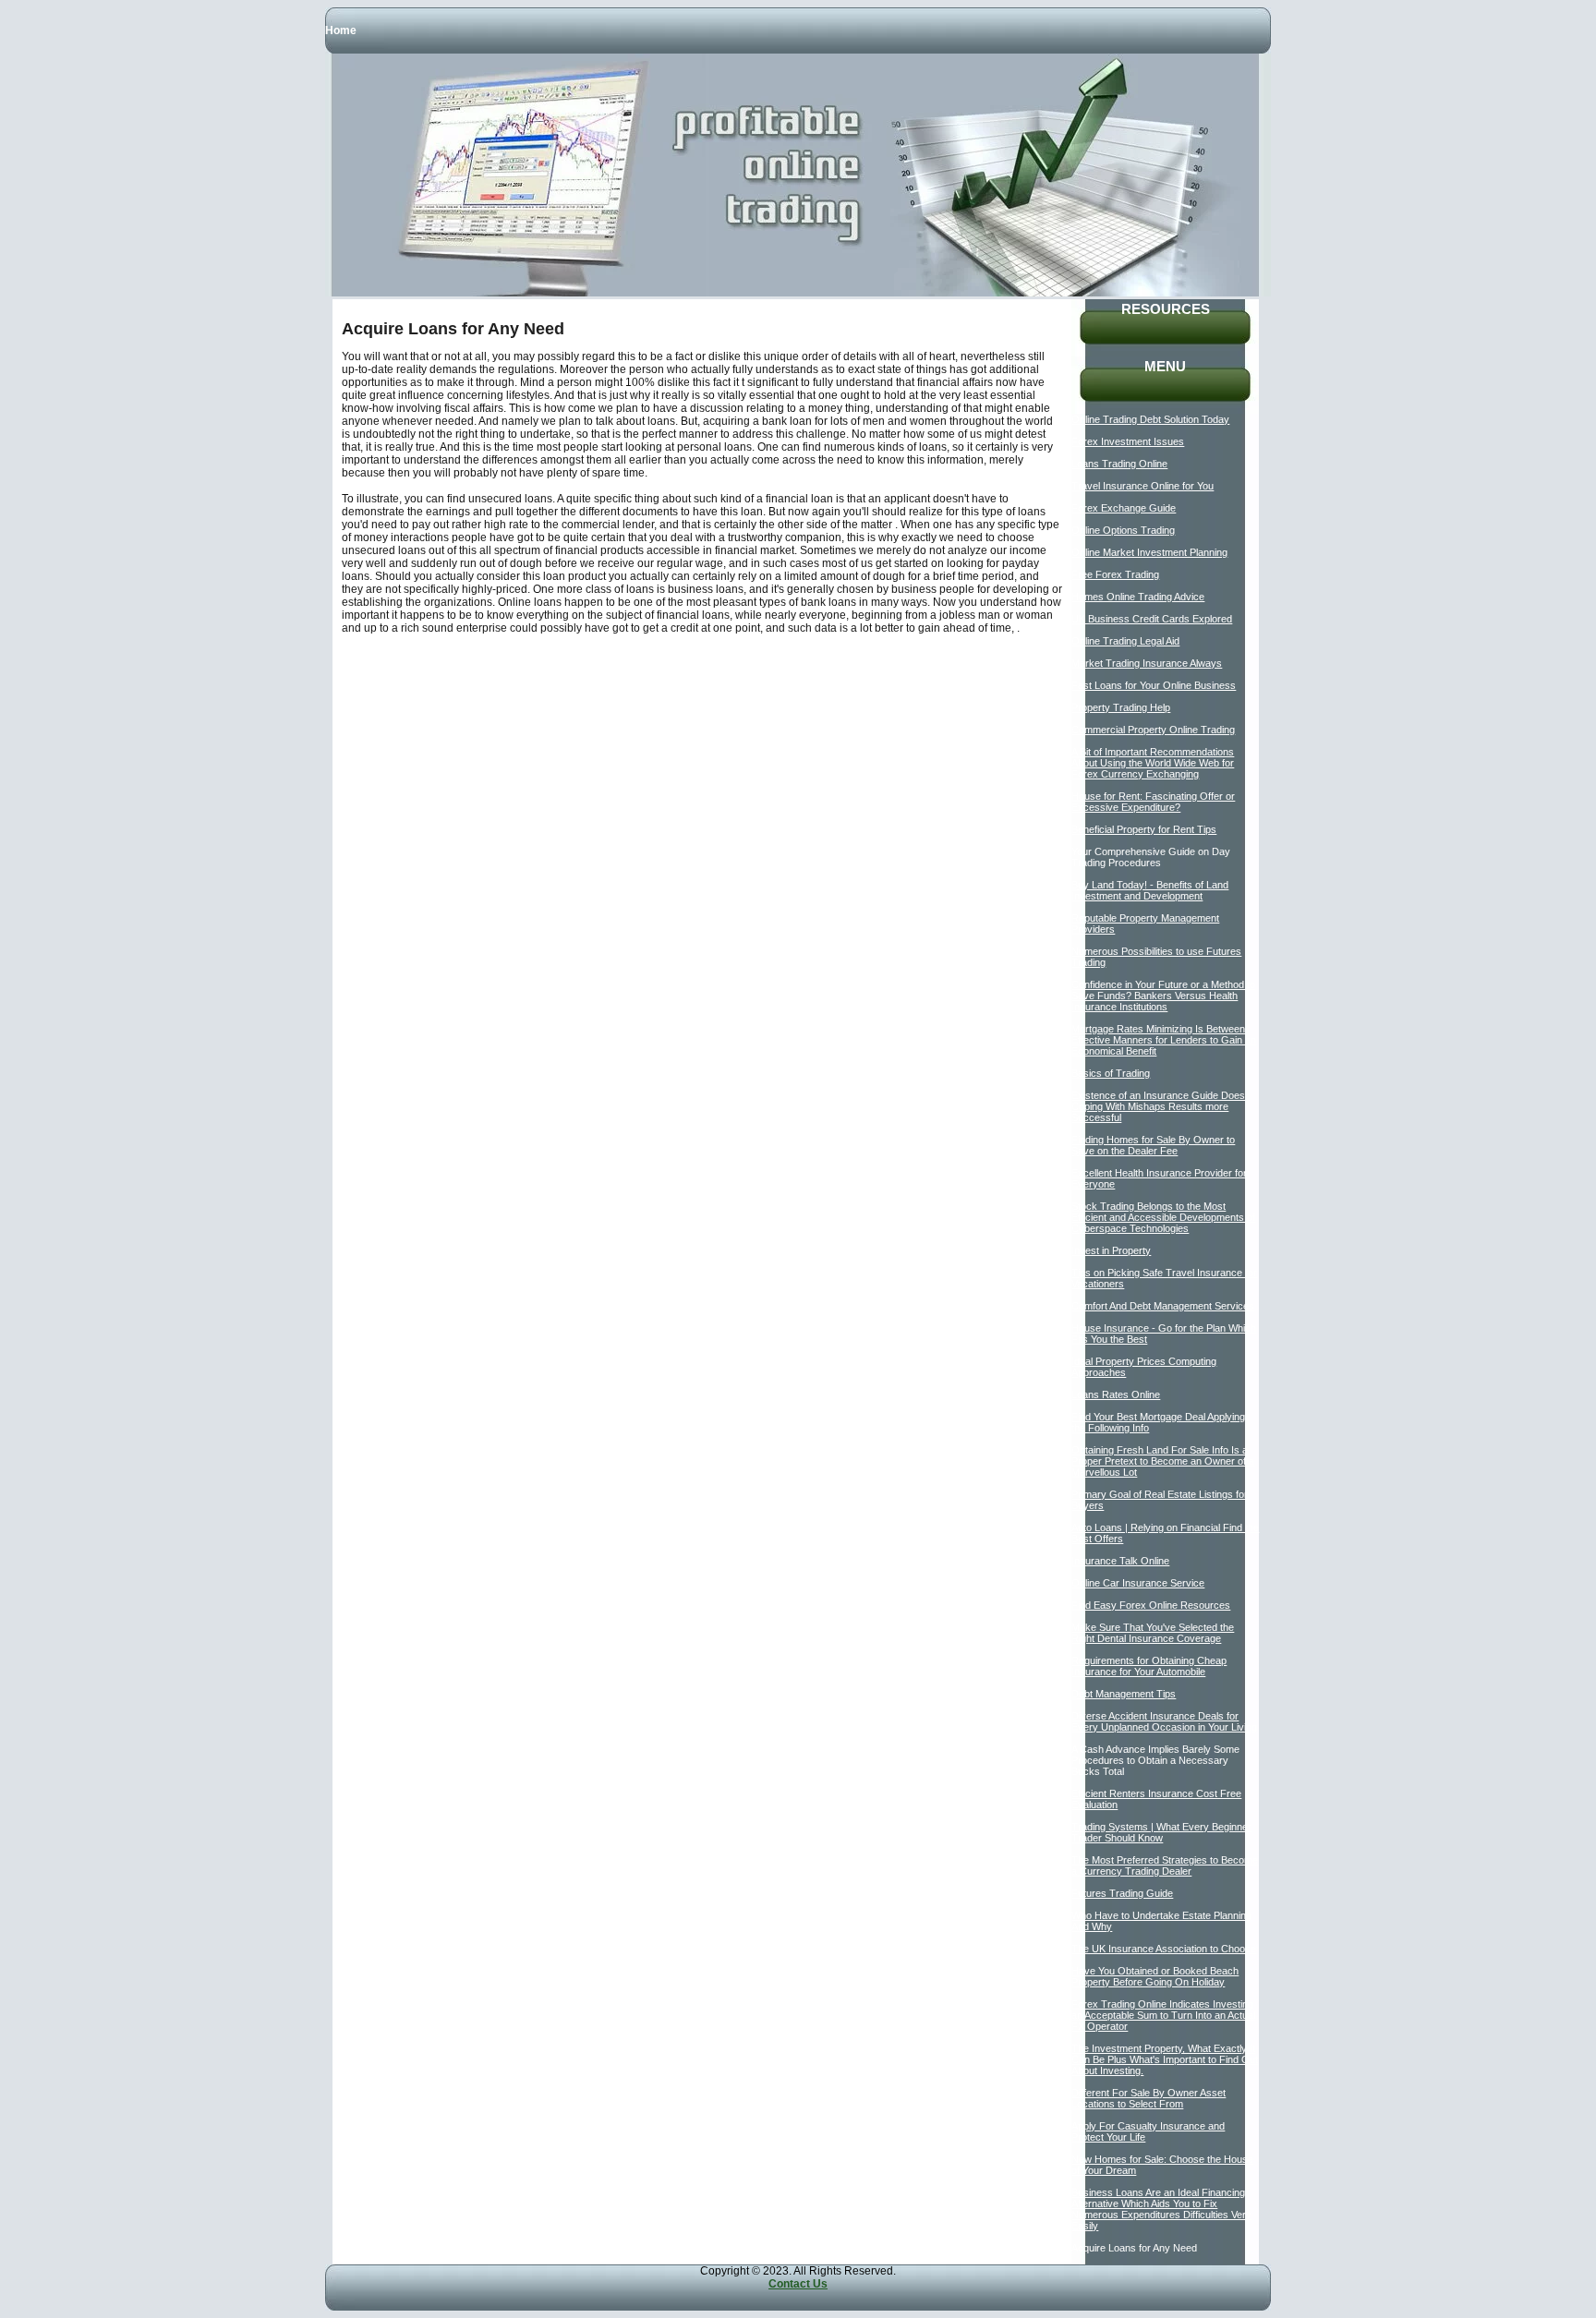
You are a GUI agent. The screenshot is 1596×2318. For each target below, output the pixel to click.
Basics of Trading (1111, 1073)
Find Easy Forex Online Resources (1151, 1605)
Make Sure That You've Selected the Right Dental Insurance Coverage (1153, 1633)
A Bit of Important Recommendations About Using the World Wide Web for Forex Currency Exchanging (1153, 763)
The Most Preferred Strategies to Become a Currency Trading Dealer (1165, 1865)
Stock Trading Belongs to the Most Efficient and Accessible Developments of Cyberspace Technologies (1163, 1217)
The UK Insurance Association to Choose (1164, 1949)
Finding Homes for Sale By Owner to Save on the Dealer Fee (1153, 1145)
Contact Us (798, 2284)
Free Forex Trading (1115, 574)
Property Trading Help (1121, 707)
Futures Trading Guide (1122, 1893)
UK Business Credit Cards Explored (1152, 619)
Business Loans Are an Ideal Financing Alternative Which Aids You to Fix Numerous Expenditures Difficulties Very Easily (1161, 2209)
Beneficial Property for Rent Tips (1144, 829)
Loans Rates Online (1116, 1394)
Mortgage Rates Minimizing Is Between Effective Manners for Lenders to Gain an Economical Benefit (1164, 1040)
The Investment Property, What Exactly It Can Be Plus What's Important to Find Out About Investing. (1165, 2059)
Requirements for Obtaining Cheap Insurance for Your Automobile (1149, 1666)
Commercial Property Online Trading (1153, 730)
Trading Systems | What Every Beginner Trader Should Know (1161, 1832)
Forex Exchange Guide (1124, 508)
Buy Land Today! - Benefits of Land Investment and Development (1150, 890)
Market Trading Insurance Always (1147, 663)
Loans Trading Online (1119, 464)
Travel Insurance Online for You (1143, 486)
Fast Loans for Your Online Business (1154, 685)
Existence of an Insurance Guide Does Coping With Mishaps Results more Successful (1158, 1106)
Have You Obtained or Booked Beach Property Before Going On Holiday (1155, 1976)
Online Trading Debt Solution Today (1150, 419)
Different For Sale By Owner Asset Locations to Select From (1149, 2098)
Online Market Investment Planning (1149, 552)
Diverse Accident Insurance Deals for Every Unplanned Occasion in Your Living (1164, 1721)
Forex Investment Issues (1128, 441)
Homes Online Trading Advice (1138, 597)
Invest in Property (1111, 1250)
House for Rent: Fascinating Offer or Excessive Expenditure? (1153, 802)
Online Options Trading (1123, 530)
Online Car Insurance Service (1138, 1583)
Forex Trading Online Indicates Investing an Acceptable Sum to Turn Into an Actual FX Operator (1163, 2015)
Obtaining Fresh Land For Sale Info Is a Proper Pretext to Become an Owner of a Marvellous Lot (1163, 1461)
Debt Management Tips (1124, 1694)
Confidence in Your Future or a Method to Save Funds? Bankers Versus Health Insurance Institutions (1163, 996)
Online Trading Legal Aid (1125, 641)
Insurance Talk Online (1120, 1561)
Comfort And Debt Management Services (1163, 1306)
